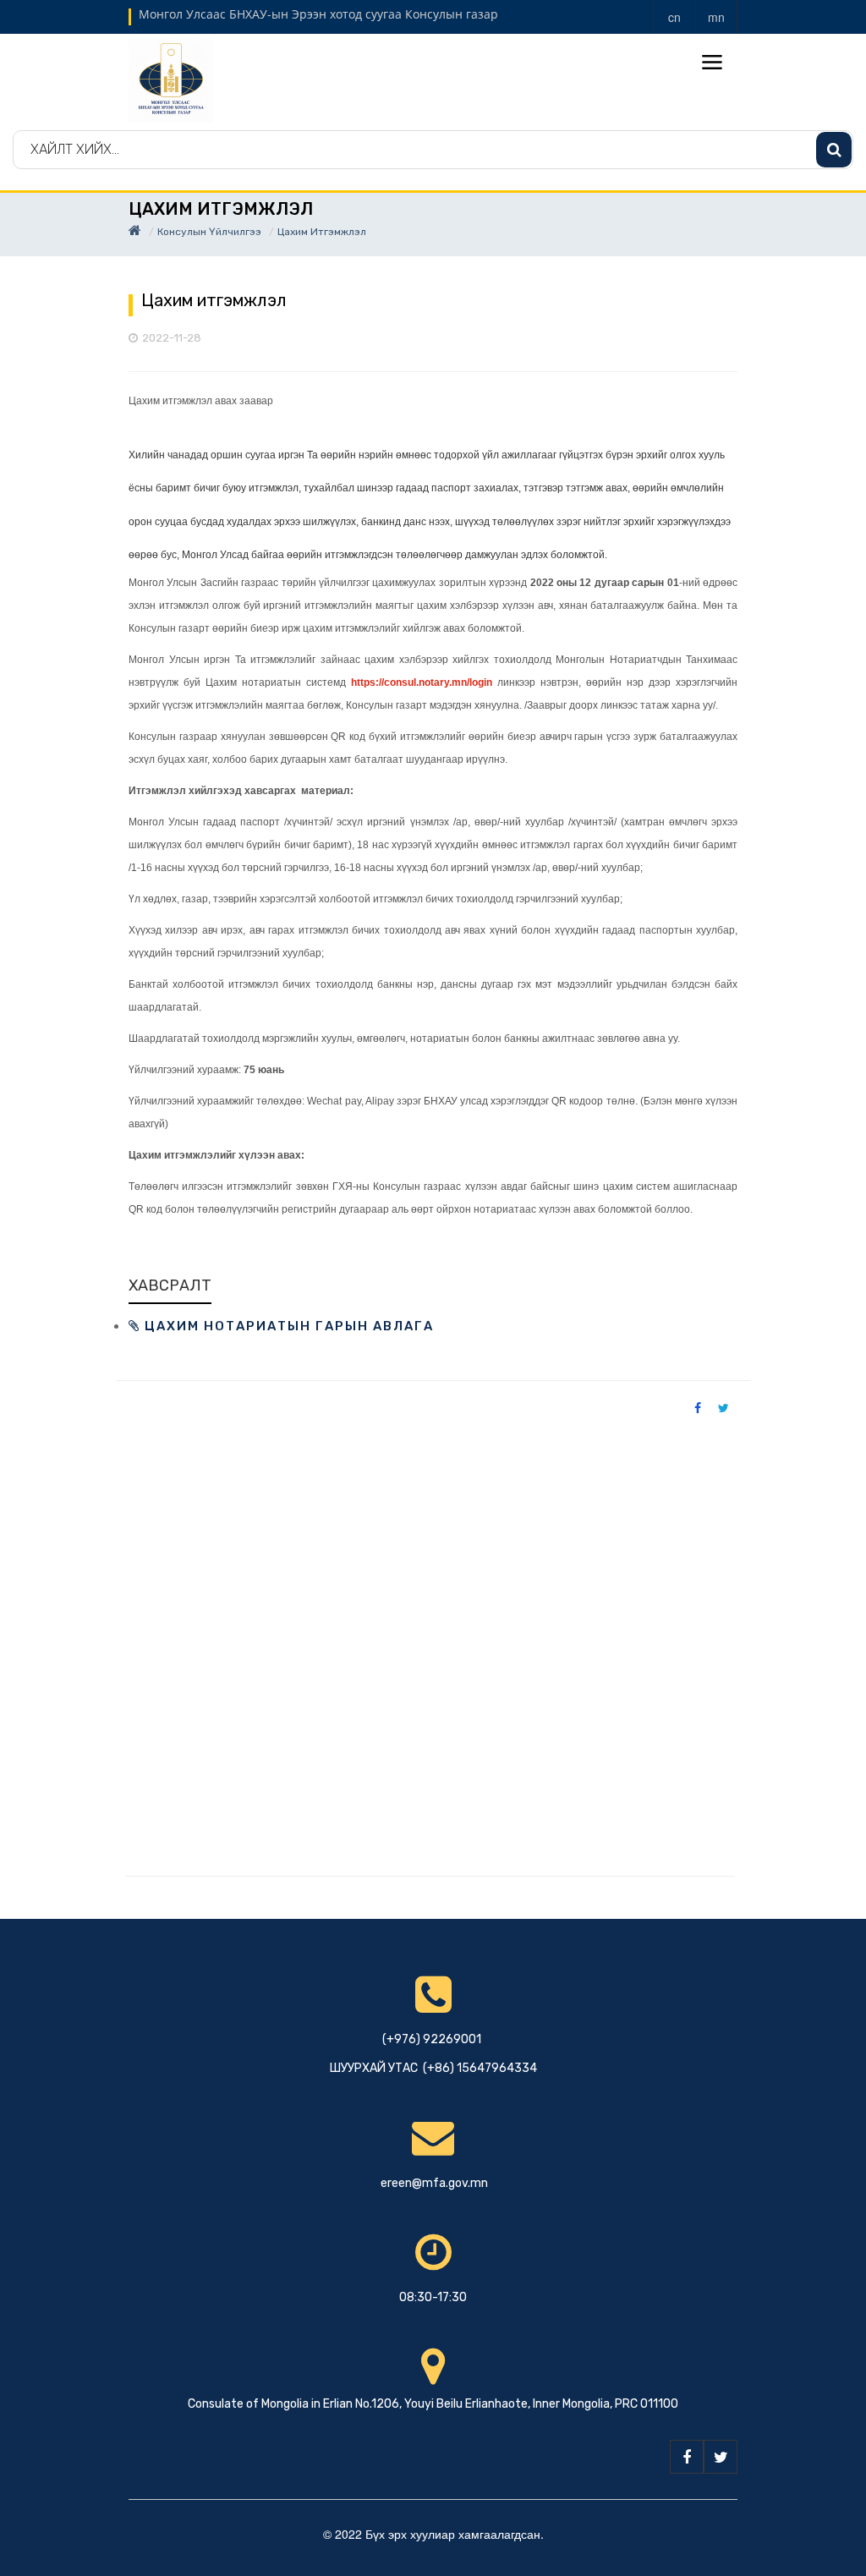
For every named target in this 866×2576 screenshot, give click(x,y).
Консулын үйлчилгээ (209, 232)
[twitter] (721, 2457)
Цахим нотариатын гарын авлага (287, 1326)
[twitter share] (723, 1407)
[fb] (687, 2457)
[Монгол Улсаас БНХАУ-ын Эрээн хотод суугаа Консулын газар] (171, 79)
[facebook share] (698, 1407)
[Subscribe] (834, 150)
